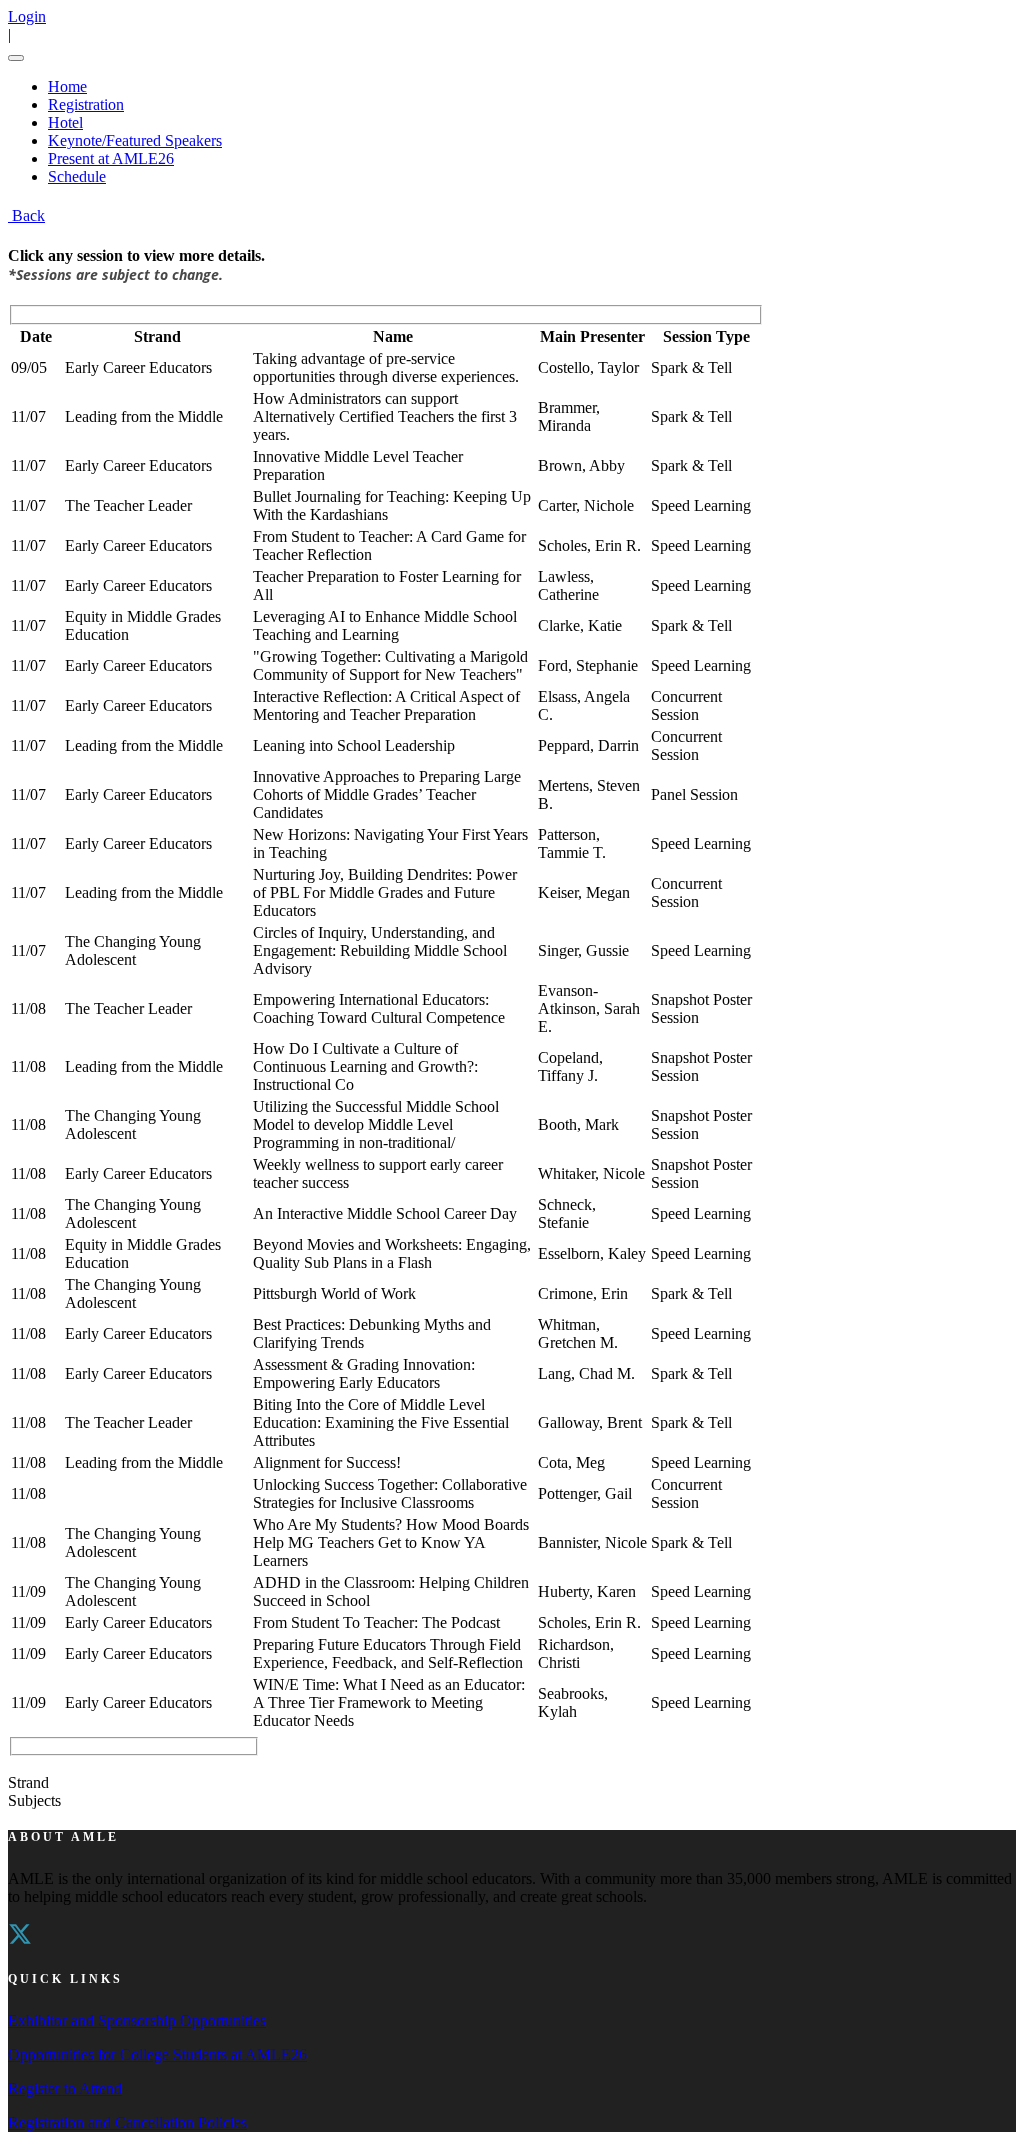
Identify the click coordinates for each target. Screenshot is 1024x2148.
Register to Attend (65, 2088)
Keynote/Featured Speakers (135, 140)
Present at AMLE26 (111, 158)
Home (67, 86)
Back (26, 215)
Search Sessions (195, 1764)
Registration (86, 104)
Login (27, 16)
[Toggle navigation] (16, 58)
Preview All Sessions (74, 1764)
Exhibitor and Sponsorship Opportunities (137, 2020)
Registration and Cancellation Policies (127, 2122)
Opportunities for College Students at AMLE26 (157, 2054)
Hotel (65, 122)
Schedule (77, 176)
